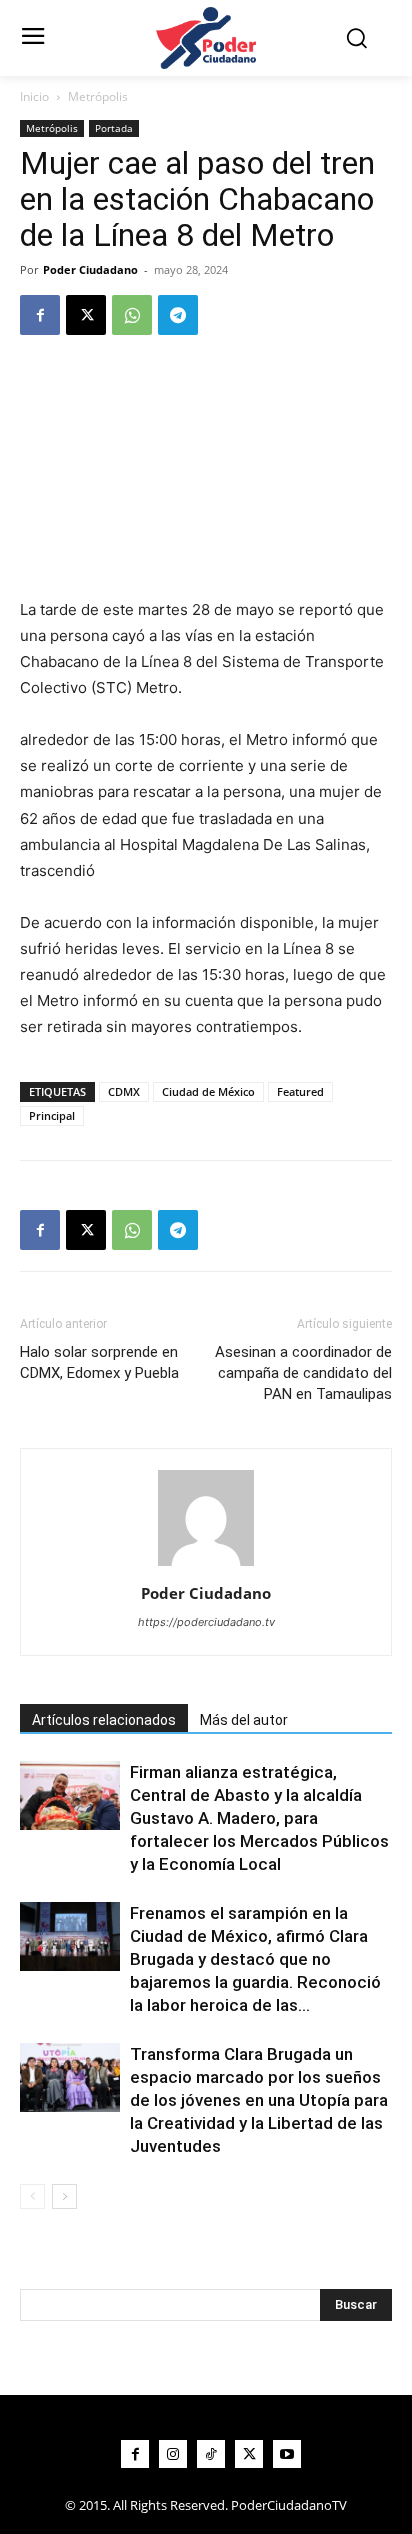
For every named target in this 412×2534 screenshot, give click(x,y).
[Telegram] (178, 315)
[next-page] (64, 2196)
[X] (86, 315)
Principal (52, 1115)
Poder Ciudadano (90, 269)
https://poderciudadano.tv (206, 1622)
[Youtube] (287, 2454)
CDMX (124, 1091)
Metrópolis (98, 96)
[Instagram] (173, 2454)
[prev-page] (32, 2196)
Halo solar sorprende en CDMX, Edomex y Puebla (99, 1362)
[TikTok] (211, 2454)
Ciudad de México (208, 1091)
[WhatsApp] (132, 315)
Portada (114, 128)
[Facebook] (40, 315)
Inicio (34, 96)
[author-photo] (206, 1565)
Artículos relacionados (104, 1720)
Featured (300, 1091)
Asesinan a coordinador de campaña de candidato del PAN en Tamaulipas (303, 1373)
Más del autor (244, 1720)
